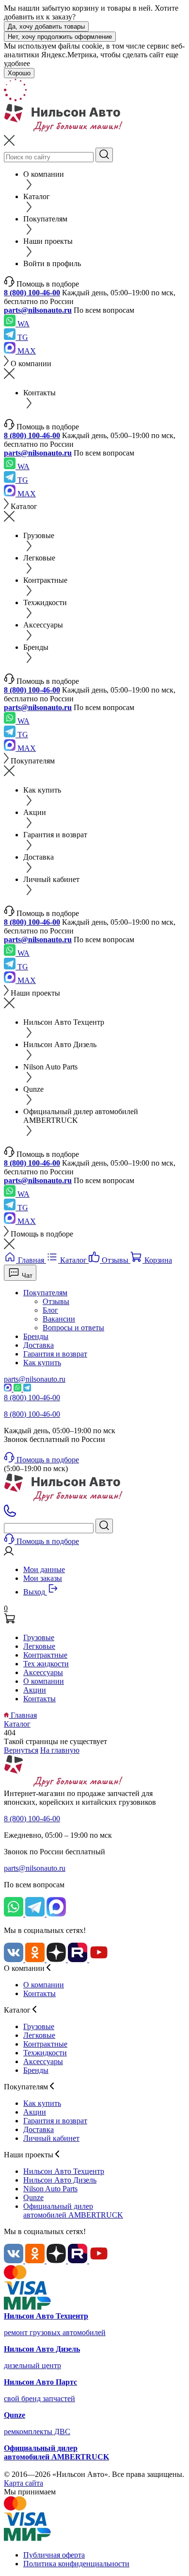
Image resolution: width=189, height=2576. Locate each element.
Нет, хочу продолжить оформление (60, 37)
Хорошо (19, 73)
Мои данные (44, 1569)
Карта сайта (24, 2483)
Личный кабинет (51, 2138)
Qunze (33, 2197)
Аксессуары (43, 1672)
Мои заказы (43, 1578)
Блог (50, 1310)
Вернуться (21, 1750)
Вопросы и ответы (73, 1328)
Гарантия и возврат (55, 1354)
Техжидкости (45, 2053)
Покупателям (45, 1293)
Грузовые (39, 1637)
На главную (60, 1750)
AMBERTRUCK (73, 2211)
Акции (35, 1690)
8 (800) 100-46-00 (32, 293)
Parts (50, 2189)
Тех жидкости (46, 1664)
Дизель (60, 2180)
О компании (44, 1681)
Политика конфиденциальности (76, 2564)
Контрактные (45, 1655)
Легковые (39, 1646)
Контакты (39, 1699)
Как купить (42, 1363)
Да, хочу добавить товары (46, 26)
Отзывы (56, 1301)
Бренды (36, 1336)
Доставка (39, 1345)
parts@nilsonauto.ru (38, 310)
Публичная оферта (54, 2555)
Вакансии (59, 1319)
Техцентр (64, 2171)
